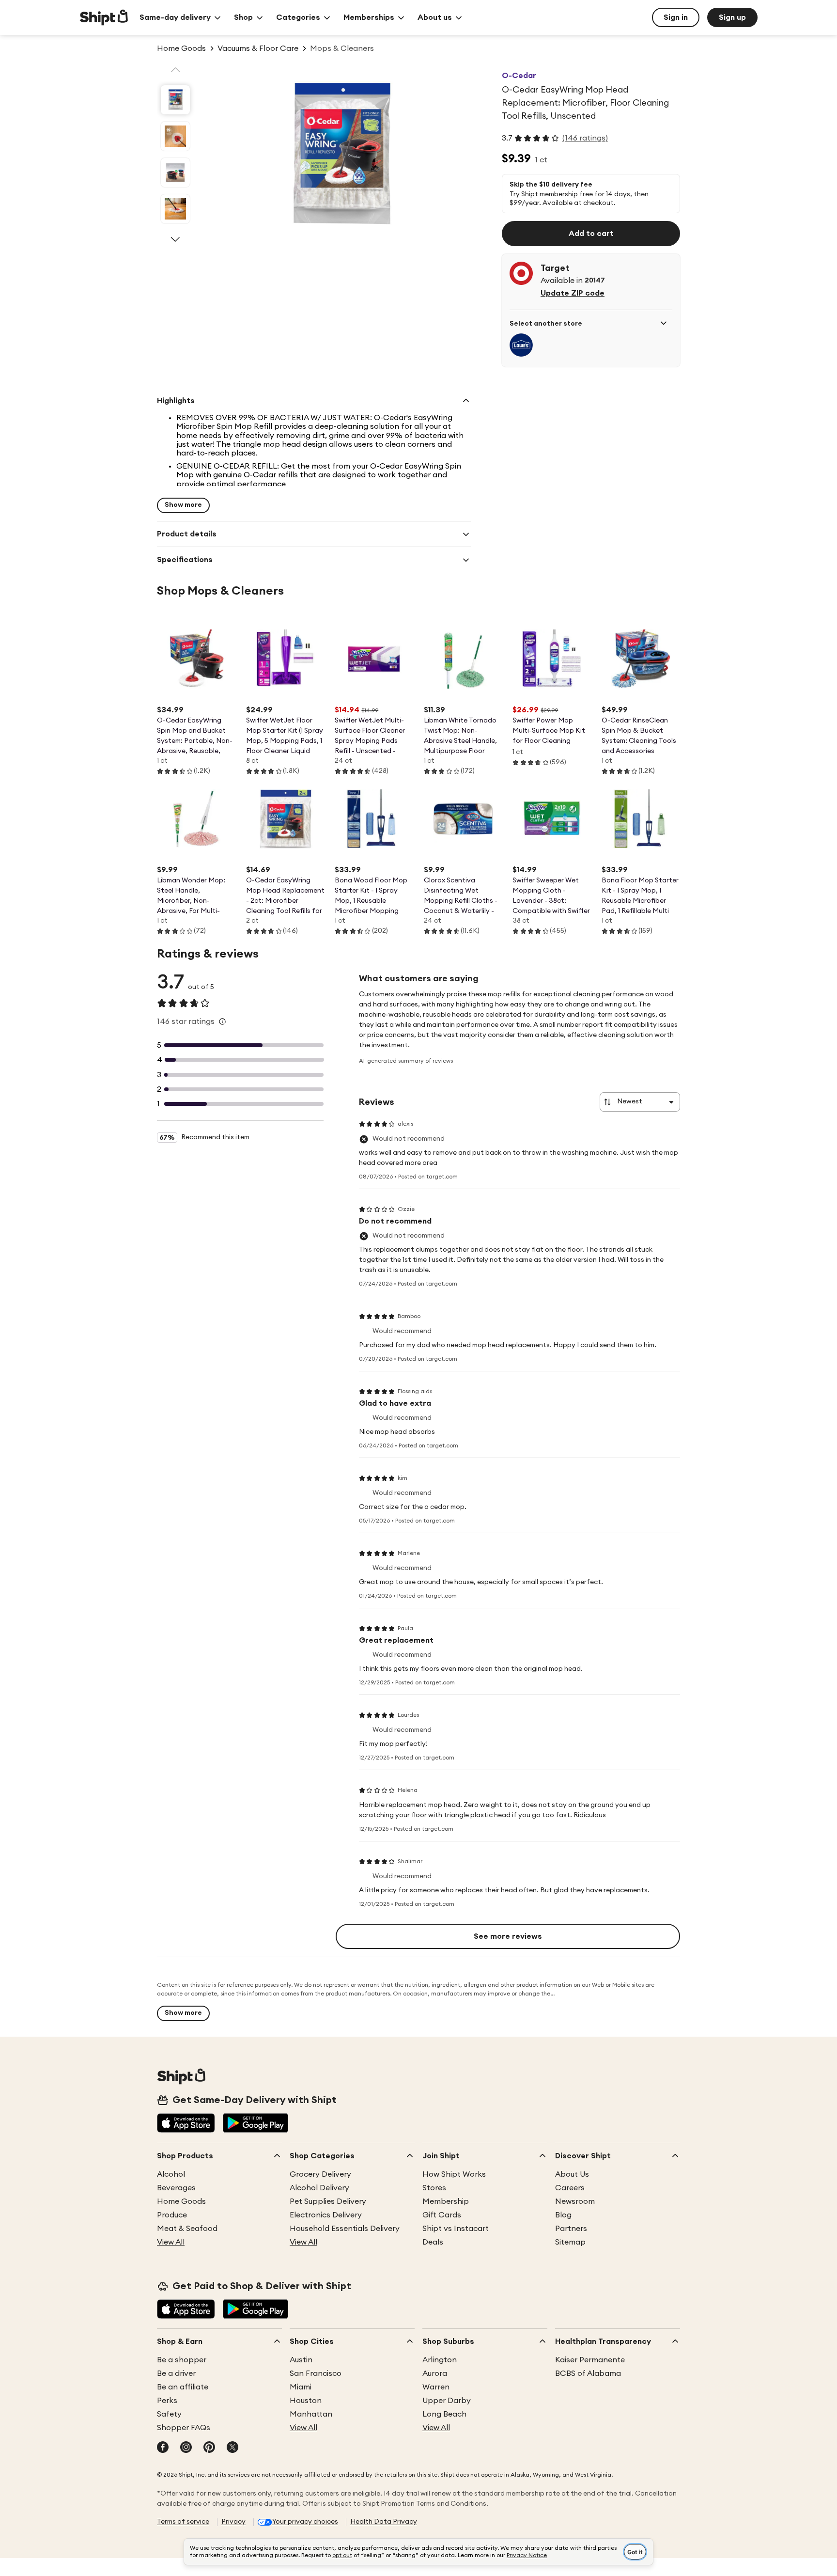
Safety (169, 2414)
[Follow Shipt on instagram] (186, 2448)
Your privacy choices (305, 2522)
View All (171, 2242)
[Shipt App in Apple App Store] (186, 2124)
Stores (434, 2188)
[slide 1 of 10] (175, 100)
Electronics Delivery (326, 2215)
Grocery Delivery (320, 2174)
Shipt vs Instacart (456, 2229)
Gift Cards (442, 2215)
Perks (167, 2401)
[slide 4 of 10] (175, 209)
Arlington (440, 2360)
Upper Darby (447, 2401)
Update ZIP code (573, 293)
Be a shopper (182, 2360)
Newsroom (575, 2201)
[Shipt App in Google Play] (256, 2124)
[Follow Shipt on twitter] (232, 2448)
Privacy (233, 2522)
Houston (306, 2401)
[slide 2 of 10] (175, 136)
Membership (446, 2201)
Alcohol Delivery (319, 2188)
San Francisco (316, 2373)
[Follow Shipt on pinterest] (209, 2448)
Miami (301, 2387)
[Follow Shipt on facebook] (163, 2448)
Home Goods (181, 2201)
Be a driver (176, 2373)
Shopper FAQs (184, 2428)
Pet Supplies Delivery (328, 2201)
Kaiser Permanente (590, 2360)
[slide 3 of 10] (175, 173)
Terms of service (183, 2522)
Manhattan (311, 2414)
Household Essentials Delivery (345, 2229)
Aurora (435, 2373)
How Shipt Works (454, 2174)
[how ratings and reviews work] (222, 1021)
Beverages (176, 2188)
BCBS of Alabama (588, 2373)
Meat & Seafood (187, 2229)
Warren (436, 2387)
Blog (563, 2215)
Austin (301, 2360)
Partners (571, 2229)
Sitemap (570, 2242)
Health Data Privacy (384, 2522)
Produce (172, 2215)
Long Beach (444, 2414)
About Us (572, 2174)
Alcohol (171, 2174)
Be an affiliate (183, 2387)
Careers (570, 2188)
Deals (433, 2242)
